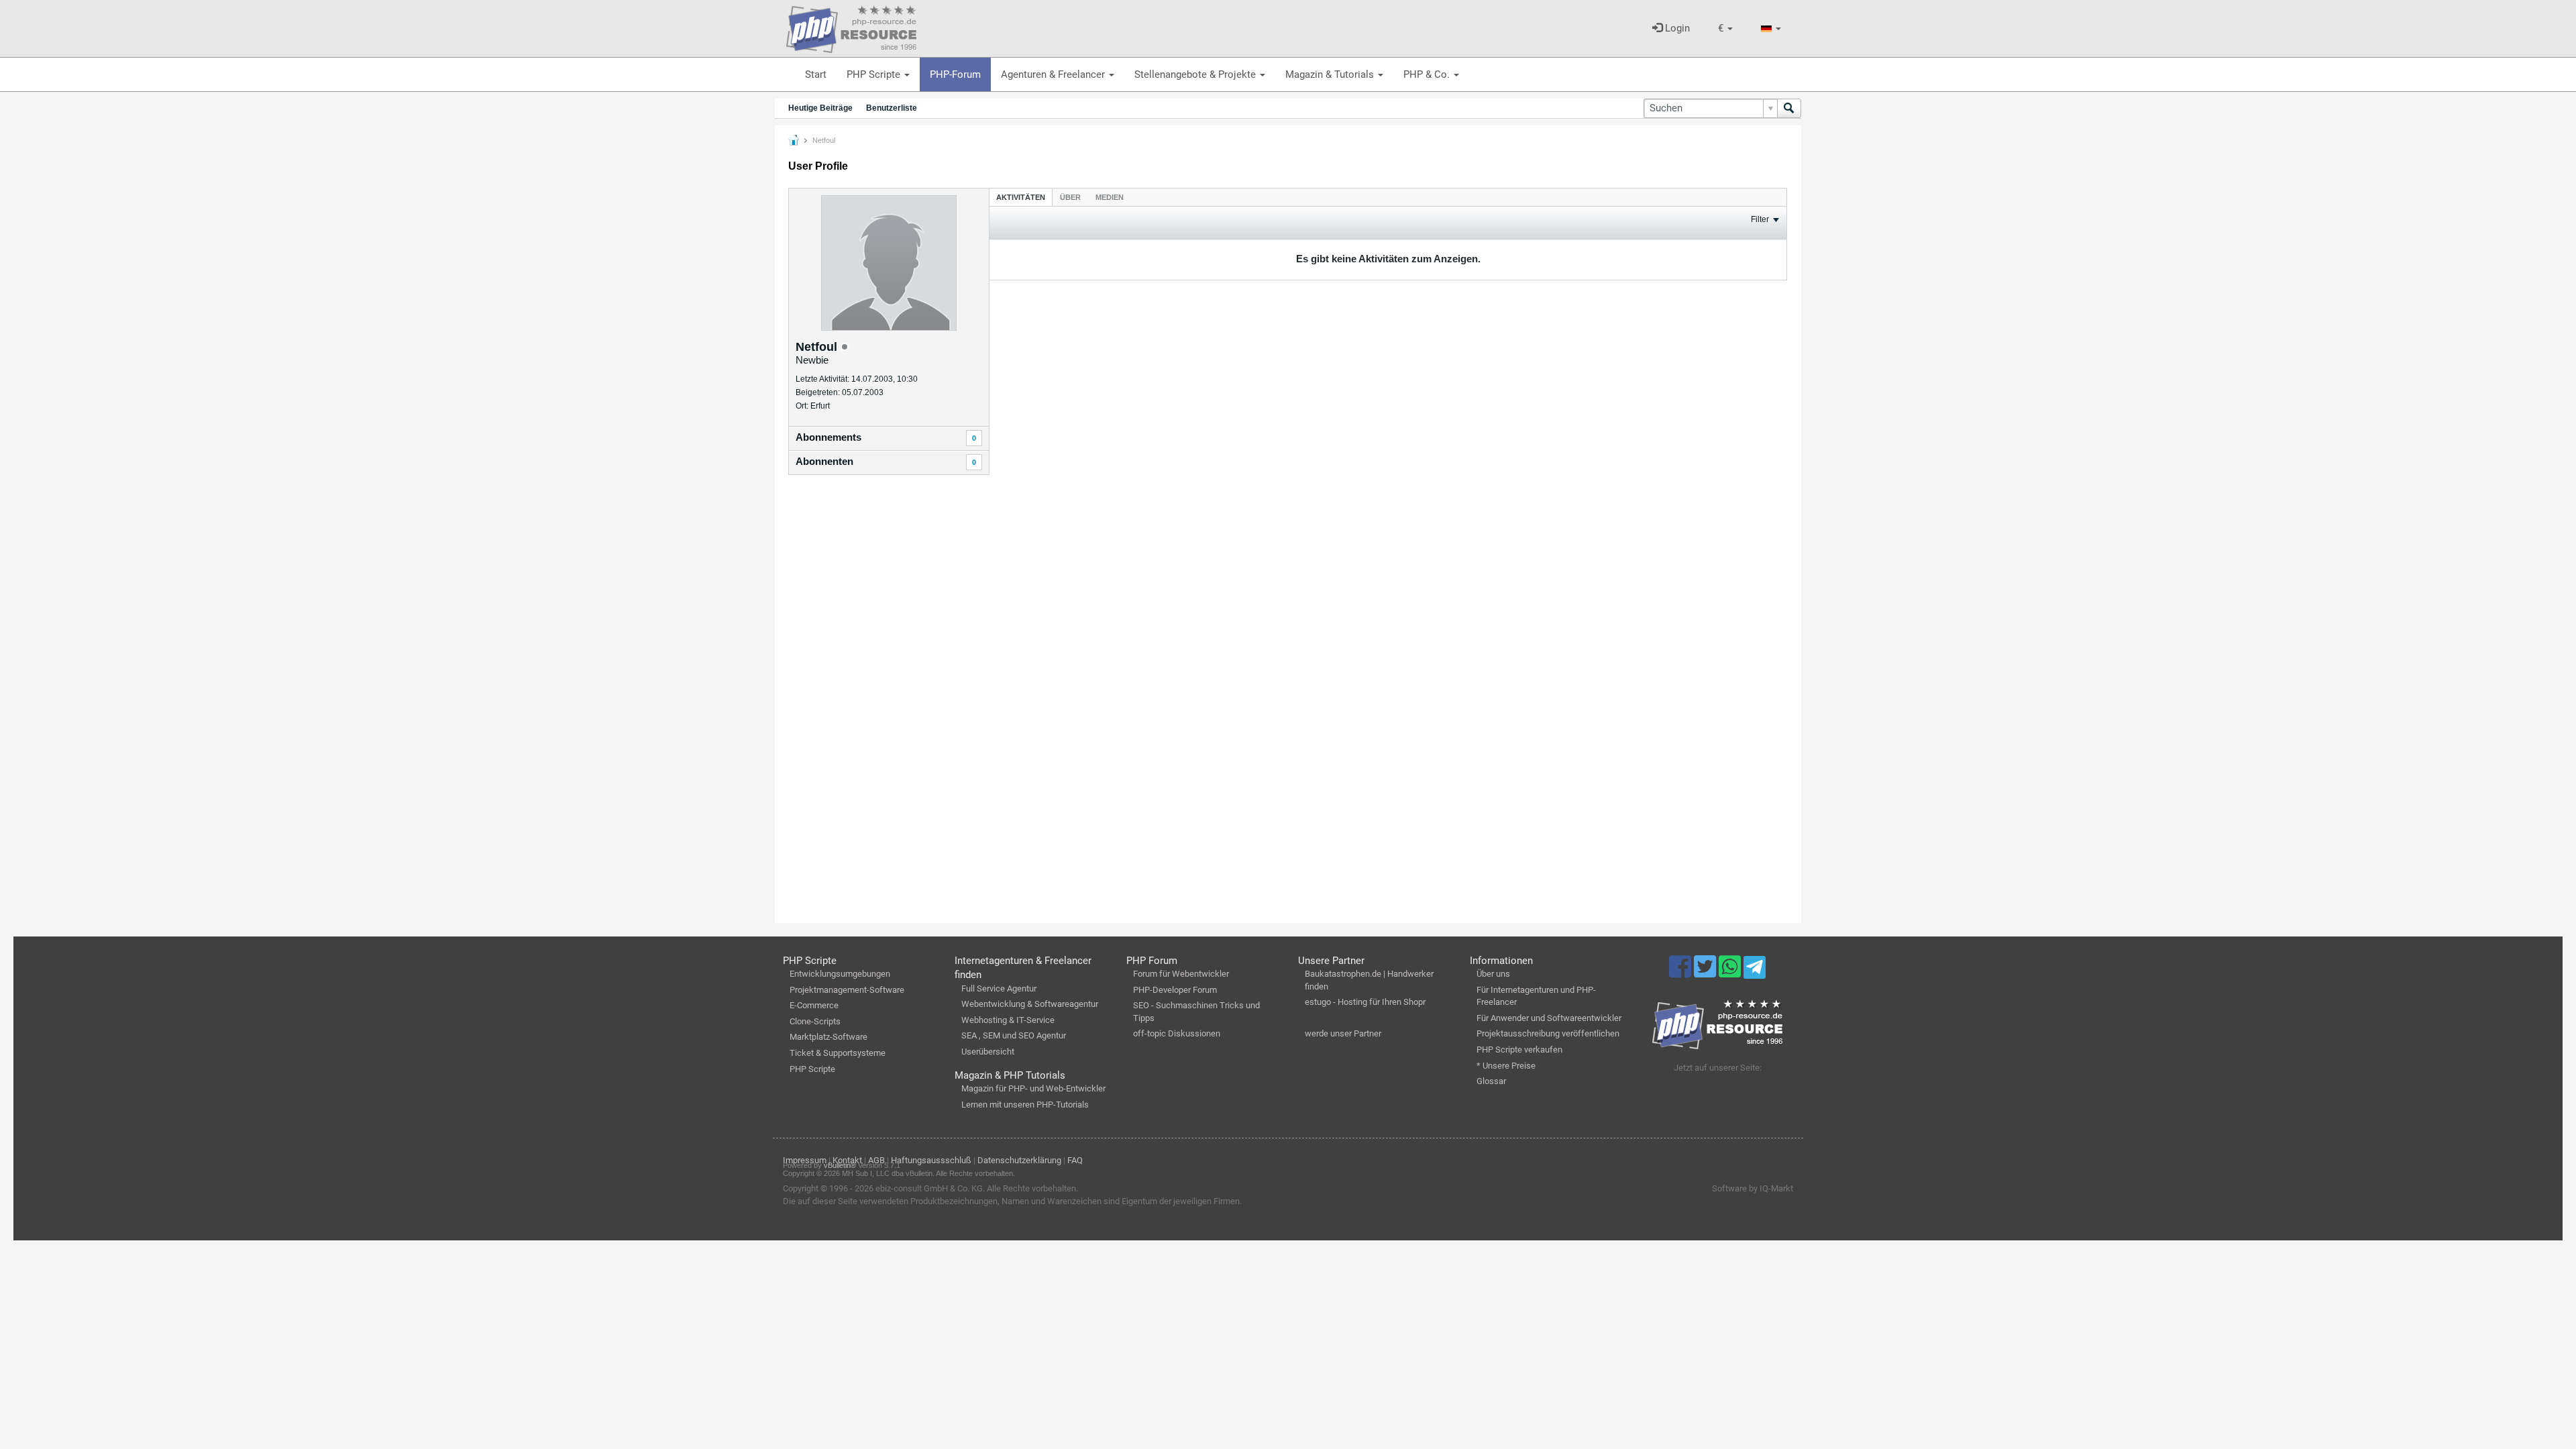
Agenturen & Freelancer (1054, 74)
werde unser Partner (1343, 1033)
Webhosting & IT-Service (1008, 1020)
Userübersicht (988, 1052)
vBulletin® (840, 1165)
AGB (876, 1160)
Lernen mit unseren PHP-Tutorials (1025, 1105)
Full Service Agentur (999, 988)
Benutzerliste (892, 108)
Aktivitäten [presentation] (1021, 197)
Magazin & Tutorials (1331, 74)
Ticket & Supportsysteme (838, 1053)
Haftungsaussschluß (931, 1160)
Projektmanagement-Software (847, 990)
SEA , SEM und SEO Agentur (1014, 1035)
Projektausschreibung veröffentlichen (1548, 1033)
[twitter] (1706, 973)
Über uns (1493, 974)
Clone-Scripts (815, 1021)
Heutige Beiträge (820, 108)
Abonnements (828, 437)
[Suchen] (1789, 108)
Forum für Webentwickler (1181, 974)
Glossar (1491, 1081)
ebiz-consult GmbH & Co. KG (929, 1188)
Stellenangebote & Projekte (1196, 74)
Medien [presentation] (1110, 197)
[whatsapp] (1731, 973)
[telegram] (1755, 971)
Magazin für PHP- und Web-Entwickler (1033, 1088)
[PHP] (851, 27)
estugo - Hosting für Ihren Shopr (1365, 1002)
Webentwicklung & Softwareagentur (1030, 1004)
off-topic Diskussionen (1177, 1033)
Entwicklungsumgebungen (840, 974)
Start (816, 74)
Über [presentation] (1070, 197)
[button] (1725, 29)
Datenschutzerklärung (1019, 1160)
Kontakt (847, 1160)
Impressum (805, 1160)
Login (1676, 28)
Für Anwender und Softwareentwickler (1549, 1018)
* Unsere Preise (1506, 1066)
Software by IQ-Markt (1753, 1188)
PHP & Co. (1428, 74)
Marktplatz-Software (828, 1037)
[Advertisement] (889, 701)
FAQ (1075, 1160)
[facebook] (1681, 973)
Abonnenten (824, 461)
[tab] (1021, 197)
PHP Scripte (875, 74)
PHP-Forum (955, 74)
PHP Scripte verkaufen (1519, 1050)
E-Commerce (814, 1005)
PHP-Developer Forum (1175, 990)
